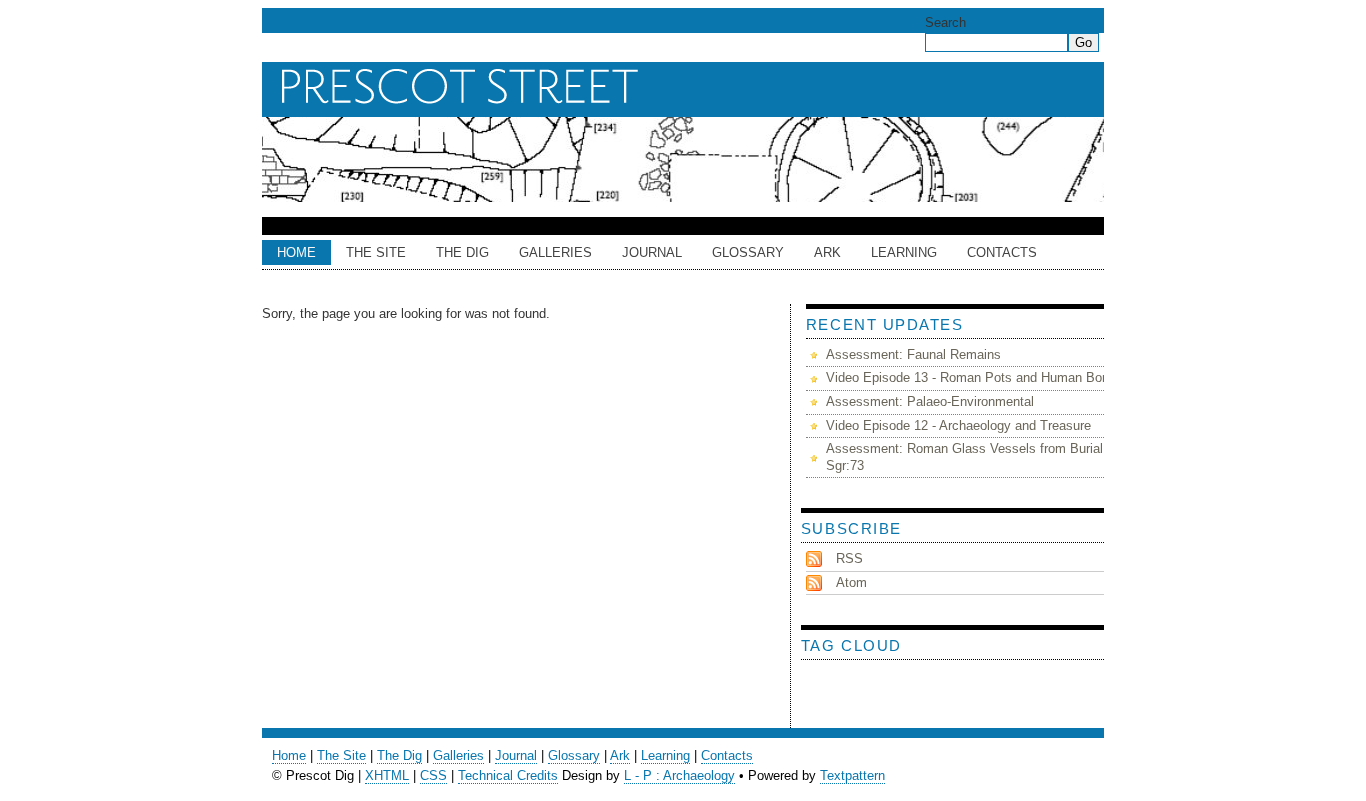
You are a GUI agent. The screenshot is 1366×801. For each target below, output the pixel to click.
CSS (433, 775)
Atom (851, 582)
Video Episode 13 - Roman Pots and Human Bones (974, 377)
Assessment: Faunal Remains (913, 354)
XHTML (387, 775)
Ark (620, 755)
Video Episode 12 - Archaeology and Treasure (958, 425)
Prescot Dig (688, 87)
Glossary (748, 252)
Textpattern (852, 775)
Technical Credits (508, 775)
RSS (849, 558)
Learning (904, 252)
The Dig (462, 252)
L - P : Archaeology (679, 775)
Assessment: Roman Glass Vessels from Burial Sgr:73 (964, 457)
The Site (376, 252)
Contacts (1002, 252)
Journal (652, 252)
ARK (827, 252)
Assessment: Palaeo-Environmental (930, 401)
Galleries (555, 252)
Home (296, 252)
